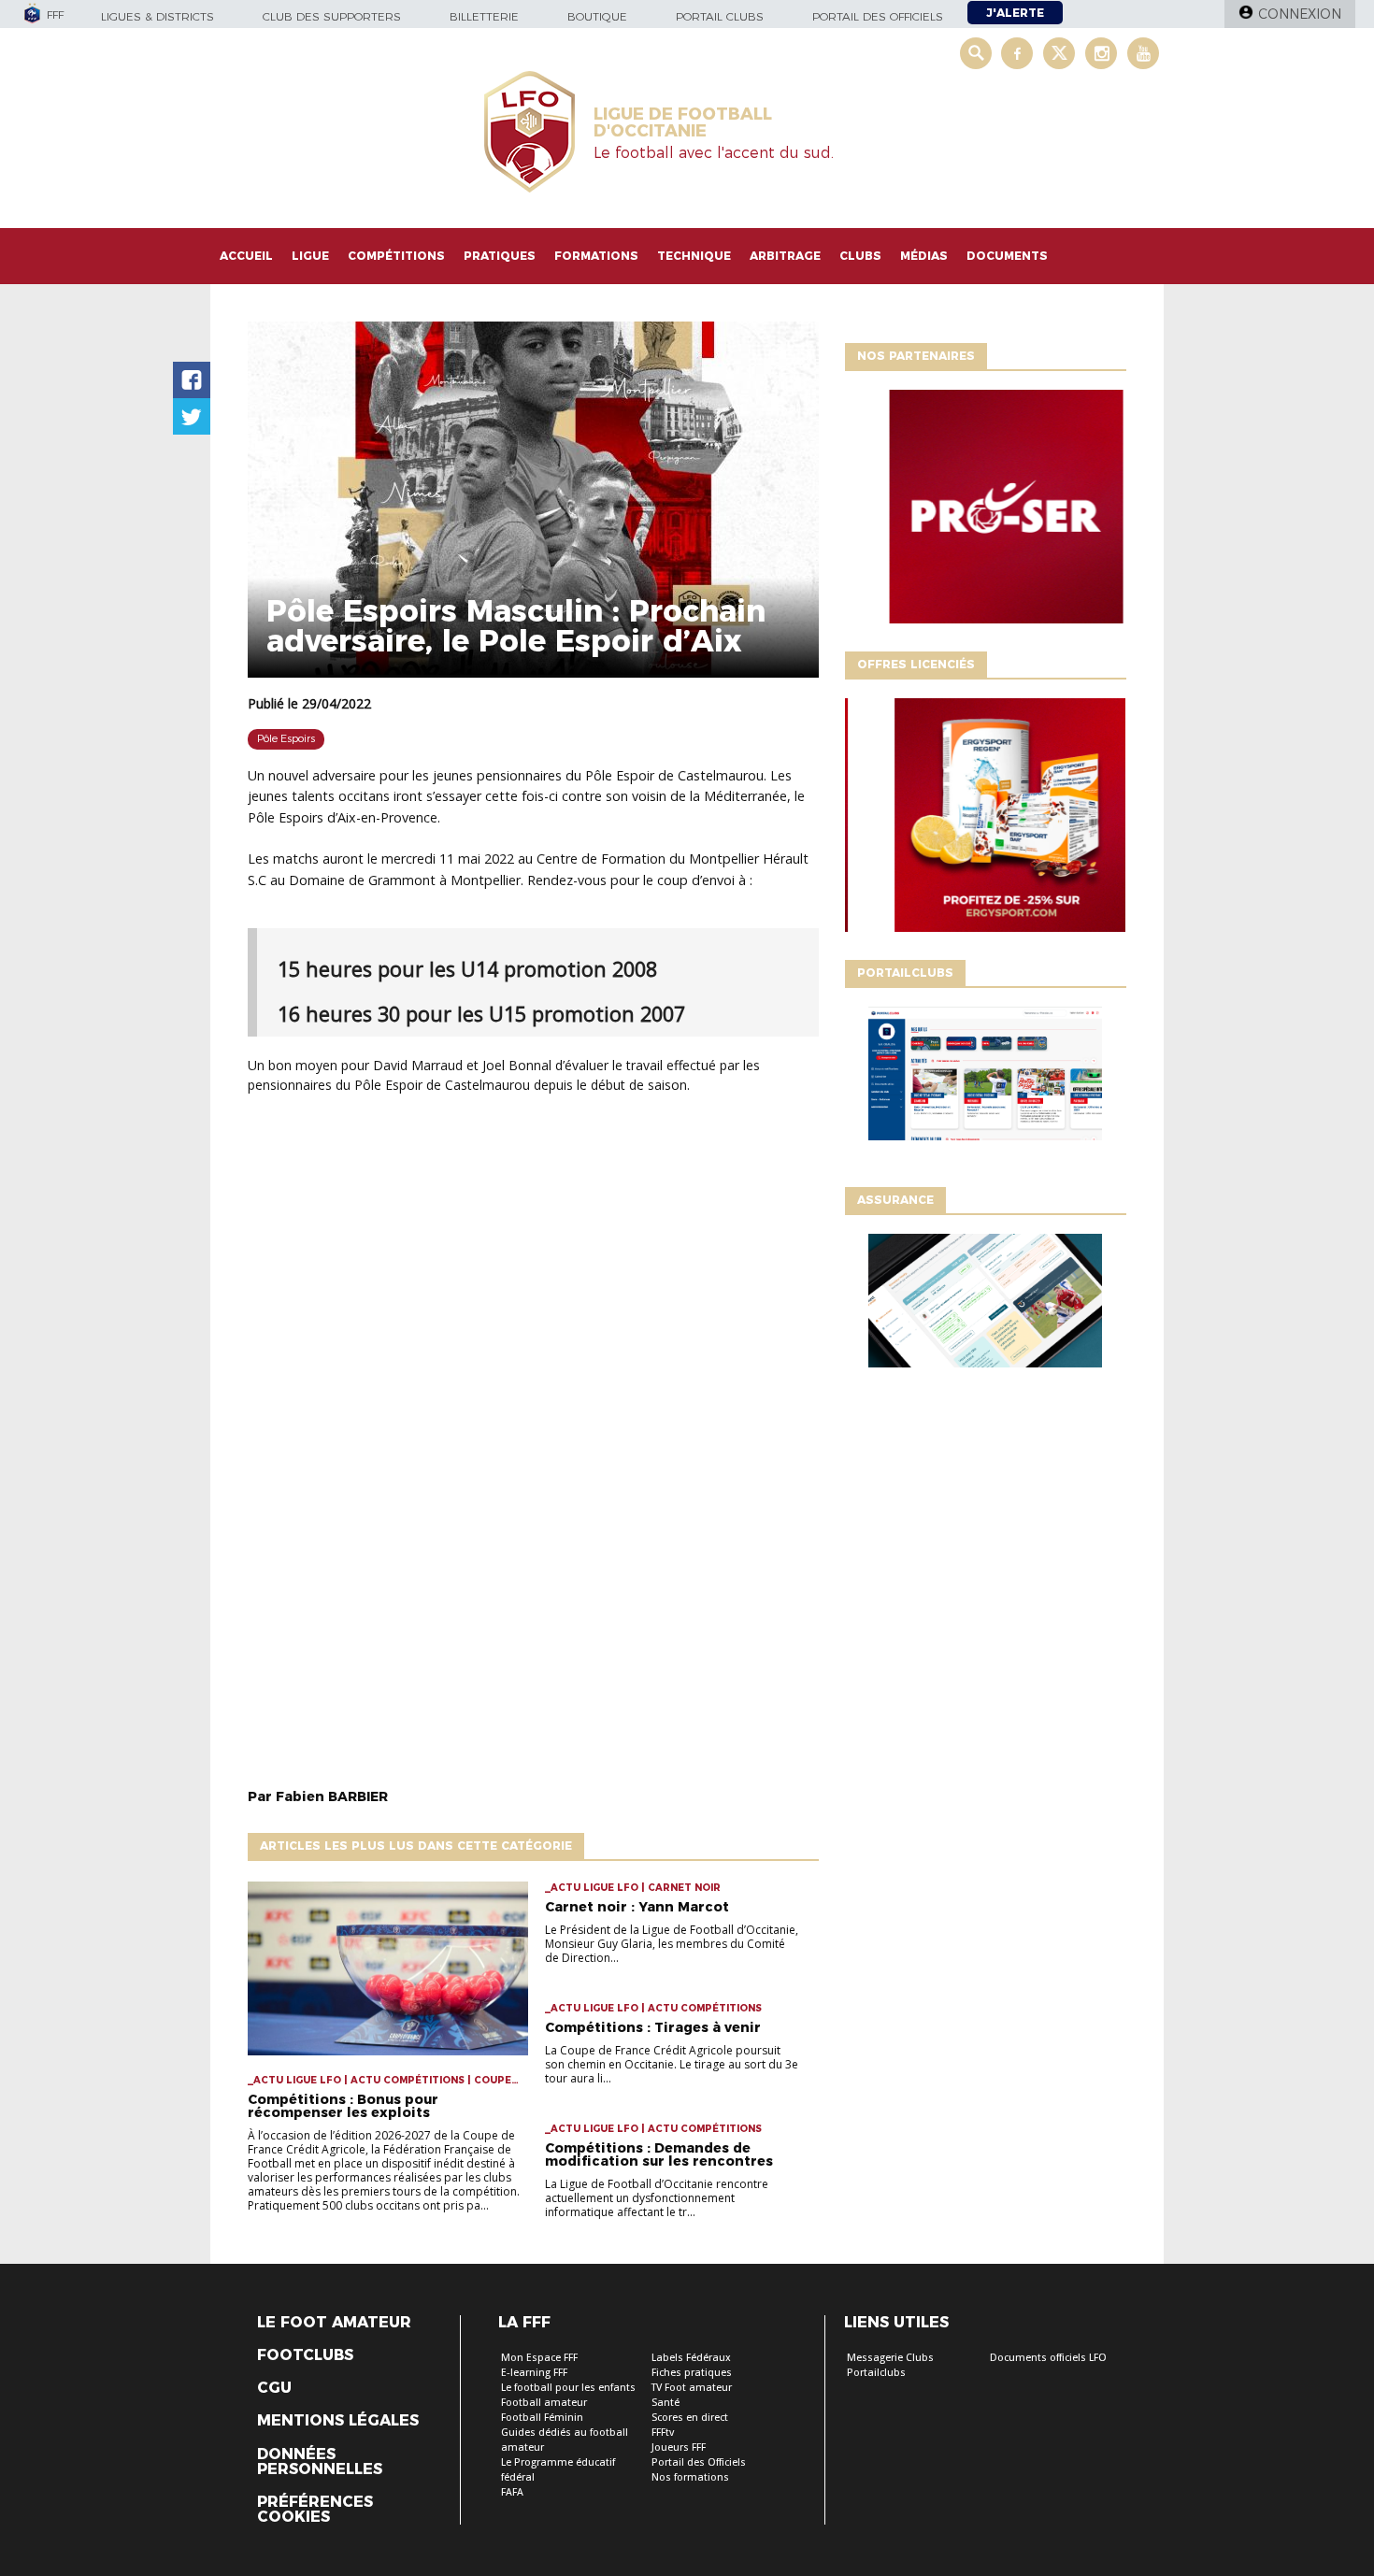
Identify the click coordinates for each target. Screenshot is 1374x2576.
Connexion (1300, 14)
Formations (596, 256)
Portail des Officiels (699, 2462)
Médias (924, 256)
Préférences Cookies (315, 2510)
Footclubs (305, 2355)
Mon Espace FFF (539, 2358)
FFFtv (663, 2433)
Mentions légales (338, 2421)
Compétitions (396, 256)
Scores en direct (690, 2418)
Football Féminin (542, 2418)
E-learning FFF (534, 2373)
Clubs (860, 256)
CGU (274, 2388)
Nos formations (690, 2477)
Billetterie (484, 16)
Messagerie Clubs (890, 2358)
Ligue (310, 256)
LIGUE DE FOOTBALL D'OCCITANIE (683, 122)
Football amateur (544, 2403)
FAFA (512, 2492)
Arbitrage (785, 256)
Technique (694, 256)
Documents (1007, 256)
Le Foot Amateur (334, 2323)
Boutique (597, 16)
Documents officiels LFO (1048, 2358)
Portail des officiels (878, 16)
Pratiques (500, 256)
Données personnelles (320, 2462)
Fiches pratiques (692, 2373)
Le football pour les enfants (568, 2388)
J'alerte (1015, 13)
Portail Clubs (720, 16)
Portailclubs (876, 2373)
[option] (985, 511)
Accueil (246, 256)
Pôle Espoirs (286, 738)
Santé (666, 2403)
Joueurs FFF (679, 2447)
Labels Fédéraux (691, 2358)
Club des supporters (332, 16)
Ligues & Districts (157, 16)
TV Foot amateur (692, 2388)
